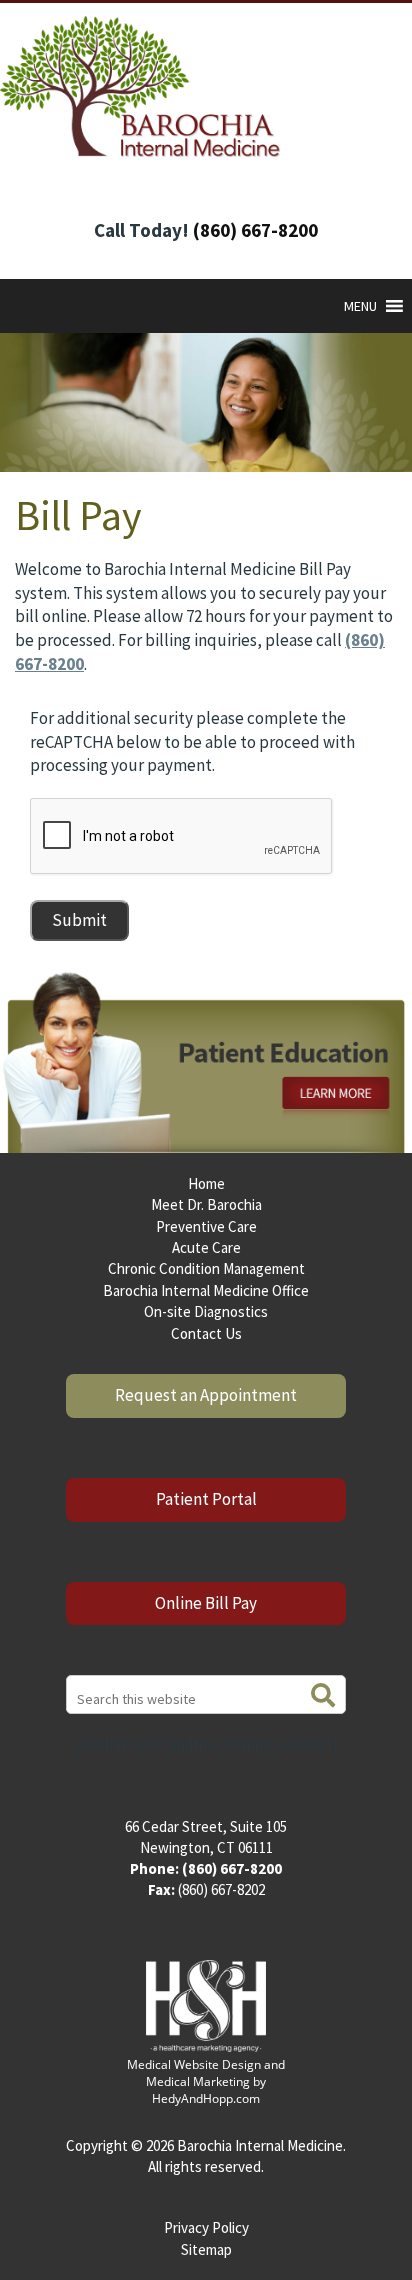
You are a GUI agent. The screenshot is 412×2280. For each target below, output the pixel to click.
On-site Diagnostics (206, 1311)
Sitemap (206, 2249)
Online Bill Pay (206, 1603)
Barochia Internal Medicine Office (206, 1290)
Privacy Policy (206, 2227)
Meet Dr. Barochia (206, 1204)
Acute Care (206, 1247)
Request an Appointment (206, 1395)
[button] (360, 306)
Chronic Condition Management (206, 1268)
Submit (79, 920)
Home (206, 1183)
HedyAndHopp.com (206, 2098)
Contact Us (206, 1333)
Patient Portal (206, 1499)
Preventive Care (206, 1226)
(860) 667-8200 (255, 230)
